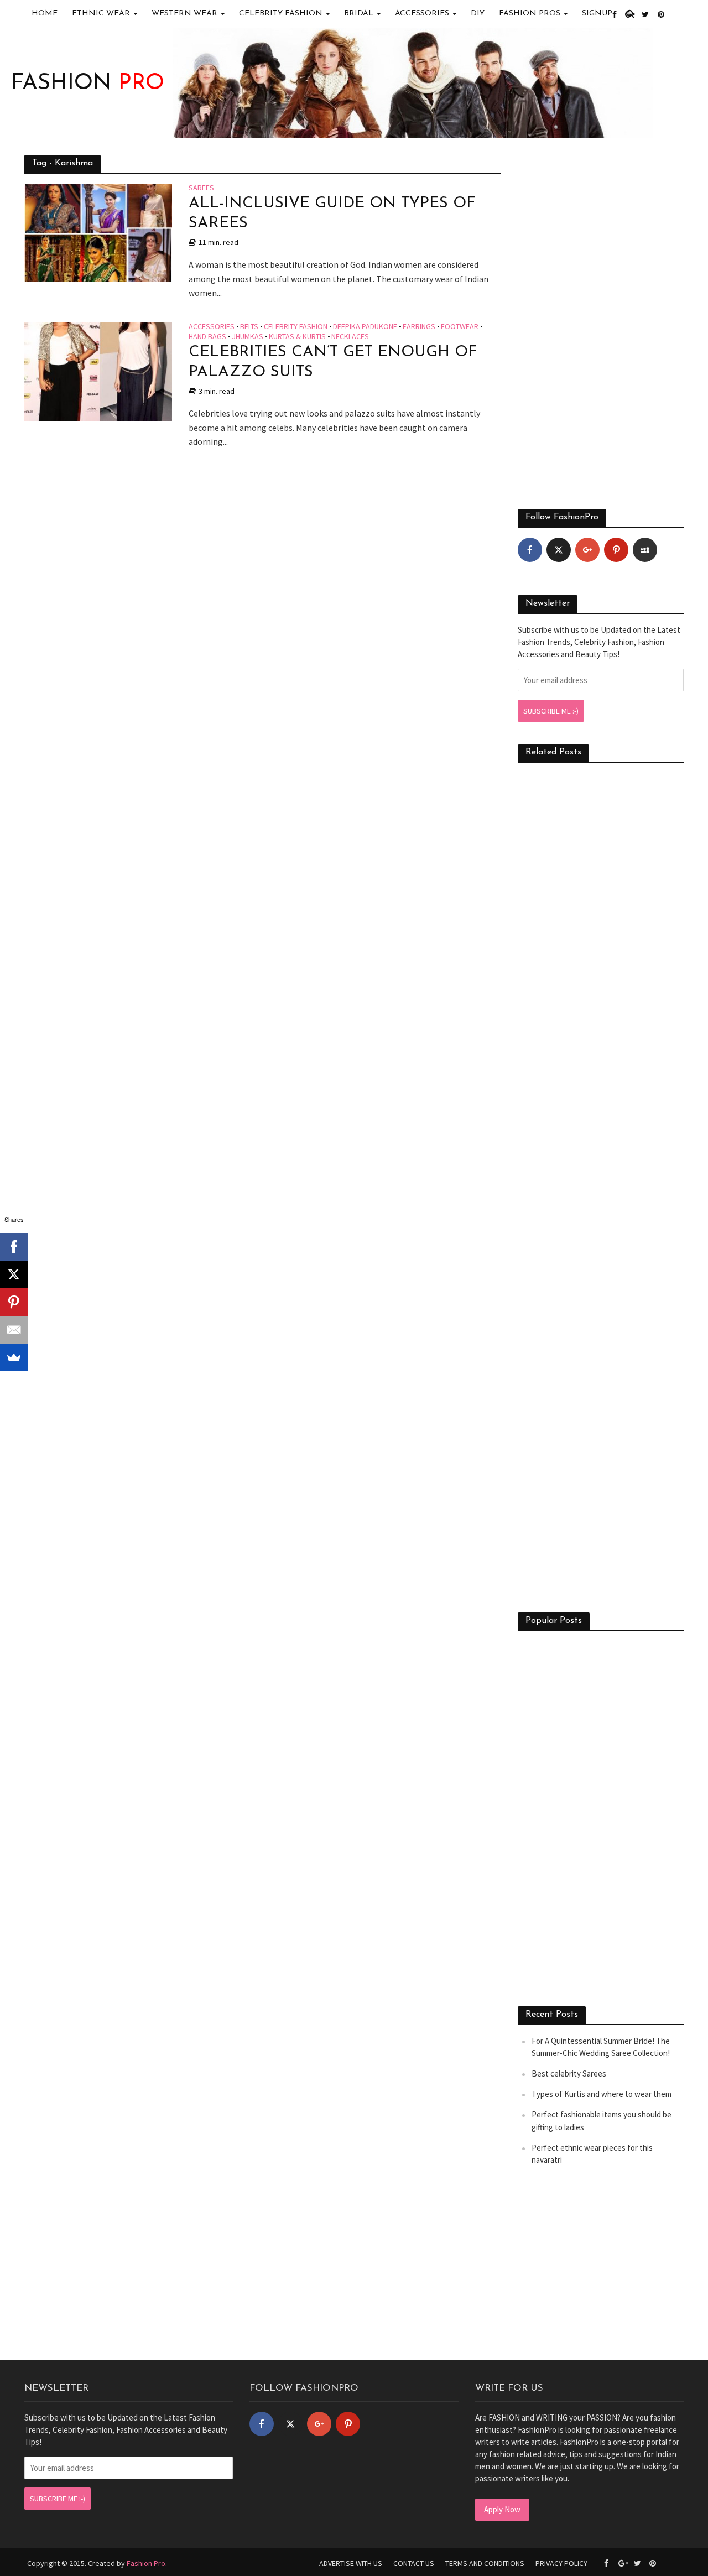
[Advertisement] (601, 321)
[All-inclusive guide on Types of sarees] (98, 232)
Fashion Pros (530, 14)
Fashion (88, 84)
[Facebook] (530, 550)
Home (45, 14)
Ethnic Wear (101, 14)
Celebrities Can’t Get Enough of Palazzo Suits (333, 362)
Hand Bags (207, 337)
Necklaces (350, 337)
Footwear (460, 327)
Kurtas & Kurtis (297, 337)
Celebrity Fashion (281, 14)
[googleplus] (587, 550)
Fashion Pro (146, 2563)
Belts (249, 327)
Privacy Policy (561, 2563)
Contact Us (414, 2563)
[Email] (14, 1330)
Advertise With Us (351, 2563)
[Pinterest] (616, 550)
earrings (419, 327)
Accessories (422, 14)
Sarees (201, 188)
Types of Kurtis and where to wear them (602, 2094)
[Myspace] (645, 550)
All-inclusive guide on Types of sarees (332, 214)
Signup (597, 14)
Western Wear (184, 14)
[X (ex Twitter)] (559, 550)
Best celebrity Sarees (569, 2073)
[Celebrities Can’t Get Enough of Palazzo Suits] (98, 371)
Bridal (359, 14)
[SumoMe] (14, 1357)
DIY (478, 14)
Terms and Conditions (485, 2563)
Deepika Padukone (365, 327)
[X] (14, 1274)
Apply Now (502, 2509)
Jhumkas (248, 337)
